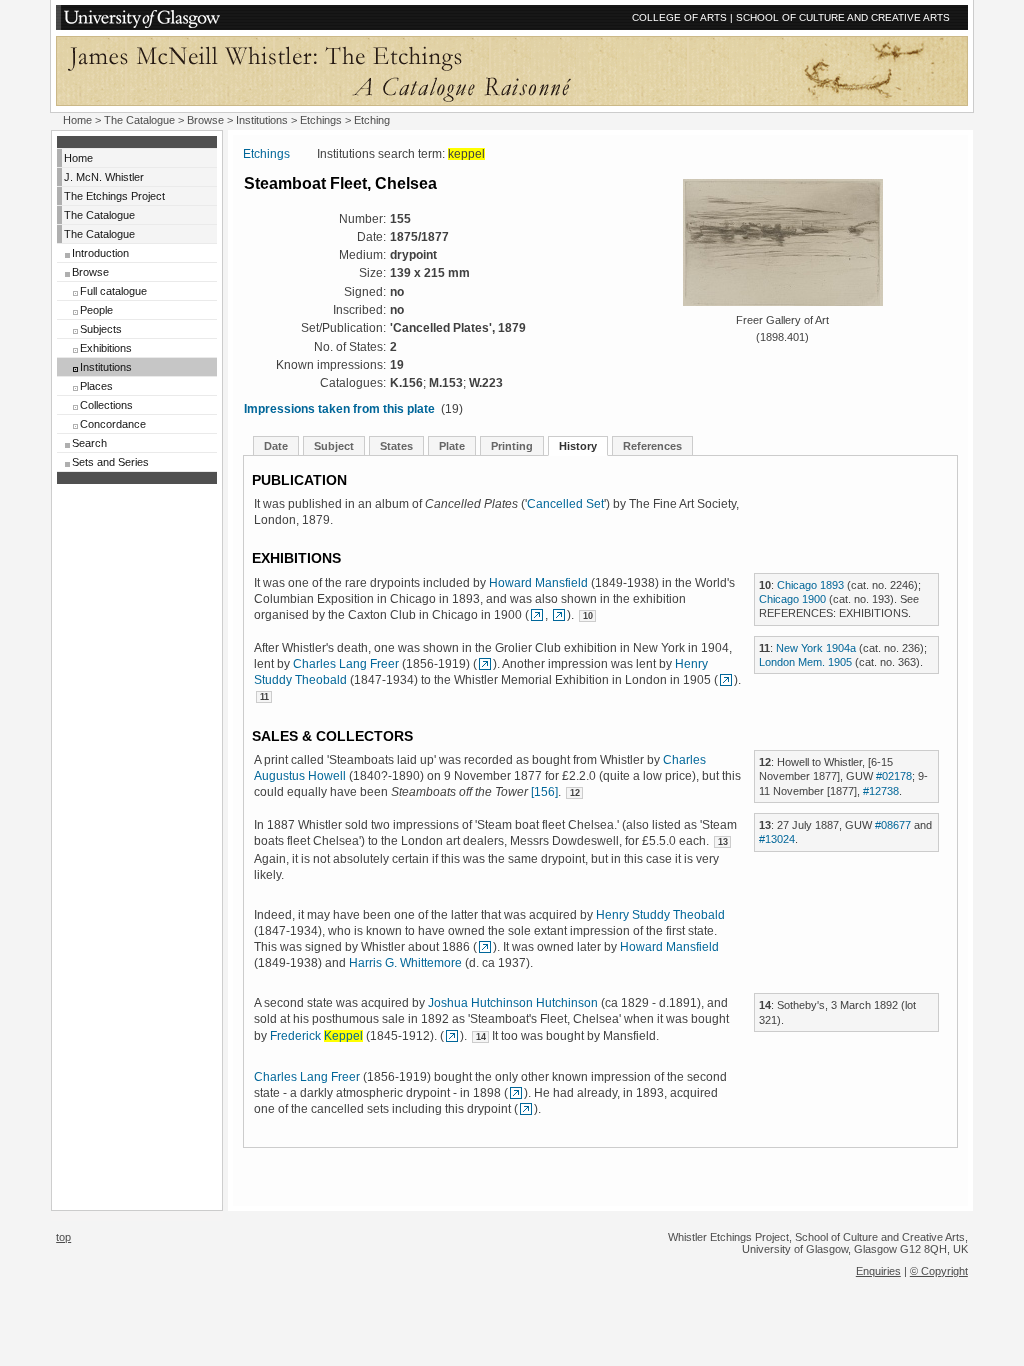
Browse (205, 120)
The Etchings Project (114, 196)
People (96, 310)
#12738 (881, 791)
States (396, 446)
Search (89, 443)
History (578, 446)
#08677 (893, 825)
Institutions (262, 120)
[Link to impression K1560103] (537, 615)
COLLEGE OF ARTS (679, 17)
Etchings (321, 120)
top (63, 1237)
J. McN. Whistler (104, 177)
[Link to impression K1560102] (559, 615)
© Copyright (939, 1271)
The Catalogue (139, 120)
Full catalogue (113, 291)
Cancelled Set (565, 504)
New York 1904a (816, 648)
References (652, 446)
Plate (452, 446)
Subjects (101, 329)
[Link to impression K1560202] (485, 664)
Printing (512, 446)
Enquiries (878, 1271)
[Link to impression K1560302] (526, 1109)
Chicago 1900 (792, 599)
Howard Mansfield (538, 583)
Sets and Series (110, 462)
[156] (544, 792)
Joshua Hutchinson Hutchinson (513, 1003)
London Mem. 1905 (805, 662)
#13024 (777, 839)
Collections (106, 405)
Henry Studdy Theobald (660, 915)
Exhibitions (106, 348)
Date (276, 446)
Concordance (113, 424)
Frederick (316, 1036)
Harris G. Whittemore (405, 963)
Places (96, 386)
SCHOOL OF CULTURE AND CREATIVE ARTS (843, 17)
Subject (334, 446)
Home (77, 120)
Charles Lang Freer (346, 664)
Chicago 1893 (810, 585)
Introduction (100, 253)
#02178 (894, 776)
